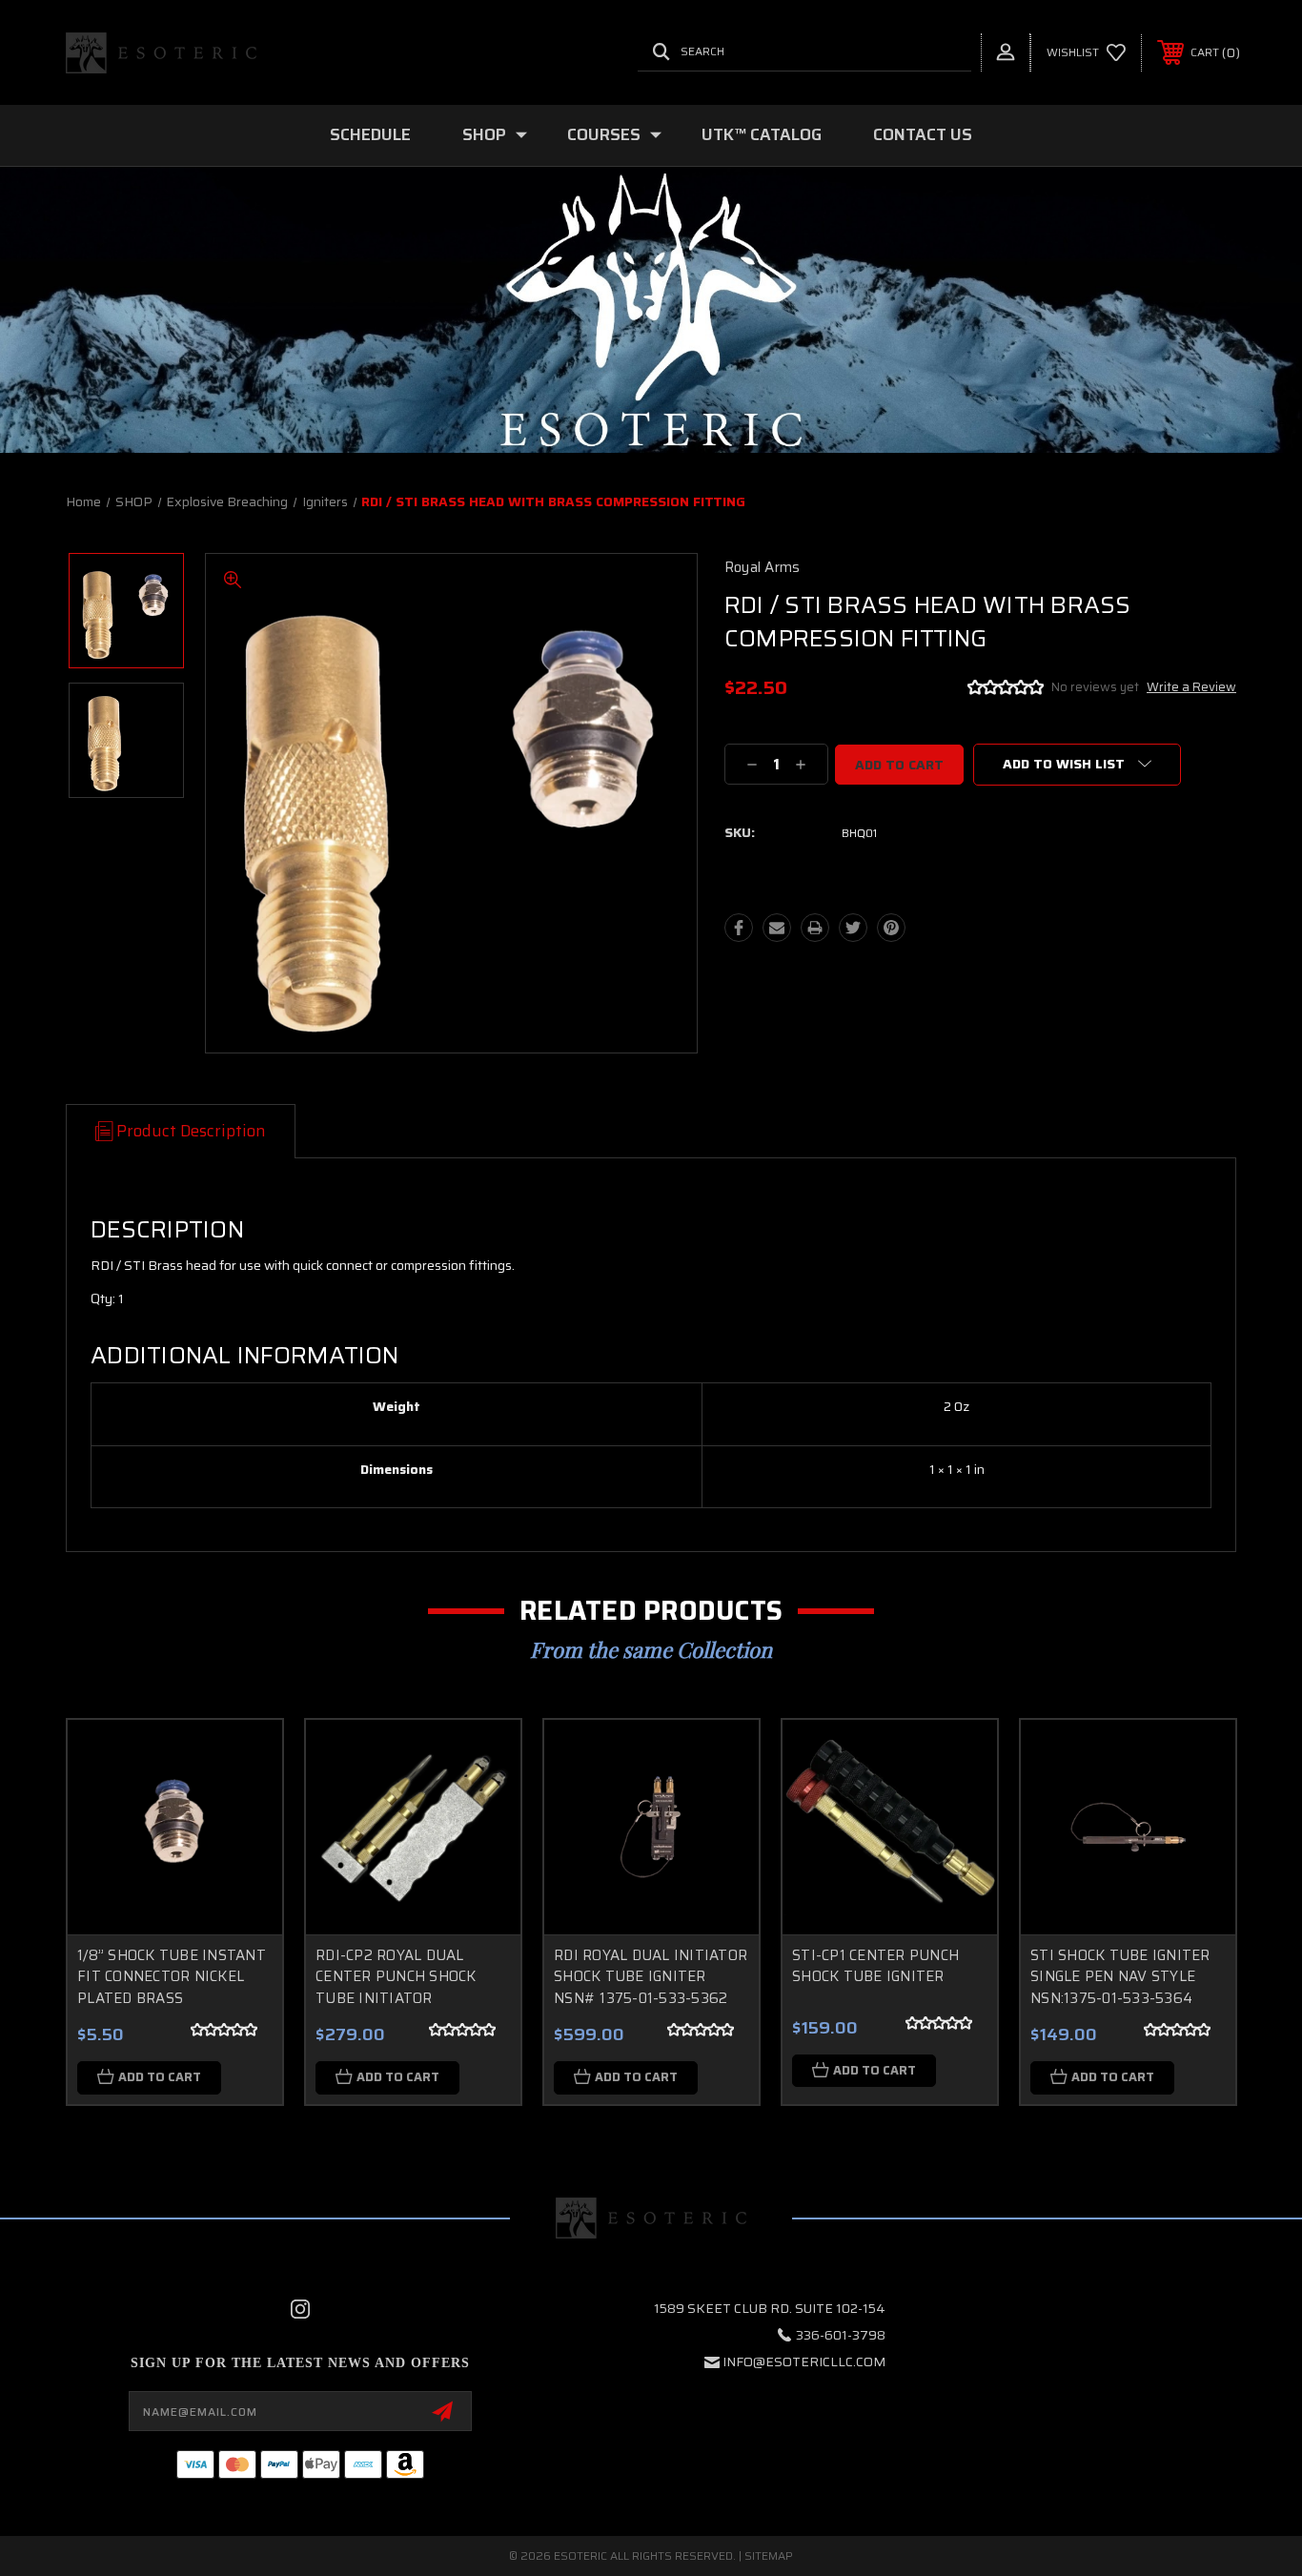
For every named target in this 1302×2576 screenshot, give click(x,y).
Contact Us (923, 134)
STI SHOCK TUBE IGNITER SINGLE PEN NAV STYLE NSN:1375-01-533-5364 (1120, 1977)
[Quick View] (244, 1758)
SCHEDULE (370, 134)
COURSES (604, 134)
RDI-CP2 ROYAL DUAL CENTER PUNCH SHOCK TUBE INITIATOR (396, 1977)
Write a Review (1191, 687)
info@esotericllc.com (804, 2361)
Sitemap (769, 2556)
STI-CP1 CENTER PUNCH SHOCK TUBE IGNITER (875, 1966)
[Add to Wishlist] (244, 1807)
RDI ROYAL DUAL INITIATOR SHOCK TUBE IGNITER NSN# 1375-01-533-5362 (651, 1977)
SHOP (484, 134)
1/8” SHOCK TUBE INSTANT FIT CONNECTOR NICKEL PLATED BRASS (172, 1977)
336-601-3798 (841, 2335)
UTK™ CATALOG (762, 134)
